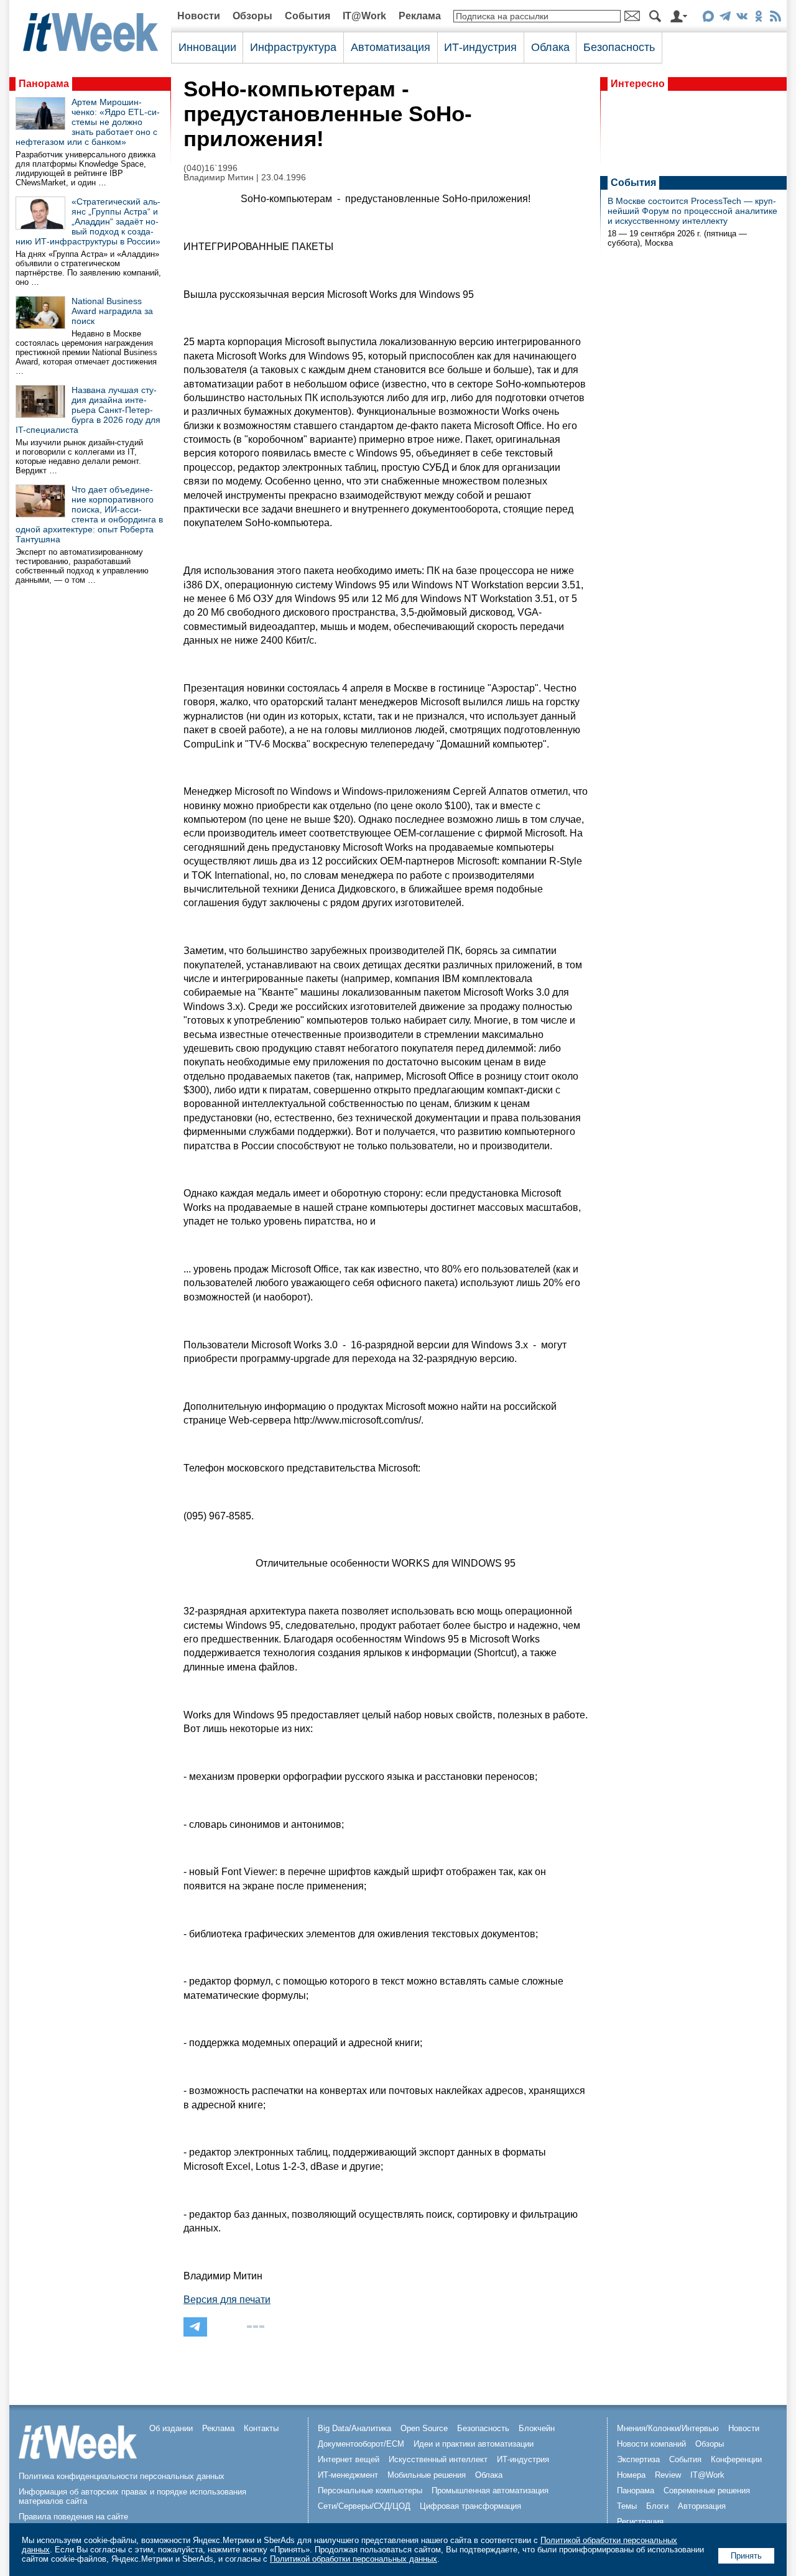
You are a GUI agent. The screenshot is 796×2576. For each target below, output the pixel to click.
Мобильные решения (427, 2475)
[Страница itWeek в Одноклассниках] (758, 18)
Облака (550, 47)
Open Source (424, 2428)
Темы (627, 2506)
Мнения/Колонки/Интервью (668, 2428)
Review (668, 2475)
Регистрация (640, 2522)
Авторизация (702, 2506)
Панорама (44, 84)
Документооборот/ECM (361, 2444)
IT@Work (364, 16)
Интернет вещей (349, 2459)
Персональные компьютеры (370, 2490)
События (308, 16)
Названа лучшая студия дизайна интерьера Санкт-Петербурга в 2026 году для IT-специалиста (88, 410)
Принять (746, 2556)
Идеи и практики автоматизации (474, 2444)
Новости (199, 16)
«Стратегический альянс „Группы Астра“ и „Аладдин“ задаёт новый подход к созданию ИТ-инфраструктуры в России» (88, 221)
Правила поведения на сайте (73, 2517)
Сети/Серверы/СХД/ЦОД (364, 2506)
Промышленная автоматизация (490, 2490)
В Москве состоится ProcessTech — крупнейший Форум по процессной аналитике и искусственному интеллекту (692, 211)
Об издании (171, 2428)
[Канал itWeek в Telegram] (725, 18)
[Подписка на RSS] (775, 18)
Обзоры (252, 16)
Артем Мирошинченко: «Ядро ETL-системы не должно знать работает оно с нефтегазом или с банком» (88, 122)
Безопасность (619, 47)
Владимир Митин (219, 178)
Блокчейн (537, 2428)
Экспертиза (638, 2459)
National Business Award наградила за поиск (112, 311)
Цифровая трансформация (470, 2506)
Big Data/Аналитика (354, 2428)
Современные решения (707, 2490)
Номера (631, 2475)
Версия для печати (227, 2300)
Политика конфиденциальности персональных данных (122, 2476)
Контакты (261, 2428)
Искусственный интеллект (438, 2459)
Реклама (420, 16)
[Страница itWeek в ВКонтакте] (742, 18)
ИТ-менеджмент (348, 2475)
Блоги (657, 2506)
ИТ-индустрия (480, 47)
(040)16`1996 (211, 168)
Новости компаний (651, 2444)
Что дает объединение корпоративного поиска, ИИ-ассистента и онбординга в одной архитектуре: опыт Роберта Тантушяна (89, 514)
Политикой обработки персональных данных (354, 2559)
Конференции (736, 2459)
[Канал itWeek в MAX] (708, 18)
